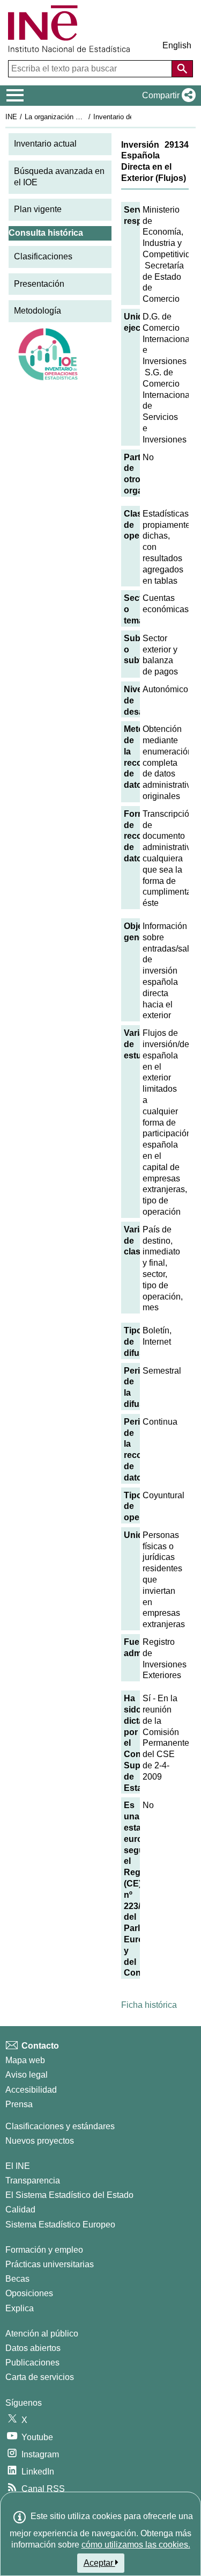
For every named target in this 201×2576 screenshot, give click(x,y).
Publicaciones (32, 2363)
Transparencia (33, 2180)
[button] (167, 96)
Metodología (38, 311)
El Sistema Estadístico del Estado (69, 2195)
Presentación (39, 284)
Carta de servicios (40, 2377)
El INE (18, 2166)
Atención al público (42, 2334)
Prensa (19, 2104)
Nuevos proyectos (40, 2141)
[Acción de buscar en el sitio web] (182, 69)
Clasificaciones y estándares (60, 2126)
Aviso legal (27, 2075)
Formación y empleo (44, 2250)
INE (11, 117)
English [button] (177, 45)
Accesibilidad (31, 2090)
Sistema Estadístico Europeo (60, 2225)
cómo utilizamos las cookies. (136, 2545)
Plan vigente (38, 209)
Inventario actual (45, 144)
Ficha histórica (149, 2005)
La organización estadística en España (85, 117)
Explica (20, 2308)
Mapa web (25, 2060)
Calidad (20, 2209)
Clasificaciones (43, 256)
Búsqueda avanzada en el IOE (59, 177)
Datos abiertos (33, 2348)
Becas (17, 2279)
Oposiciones (29, 2293)
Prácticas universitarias (50, 2264)
